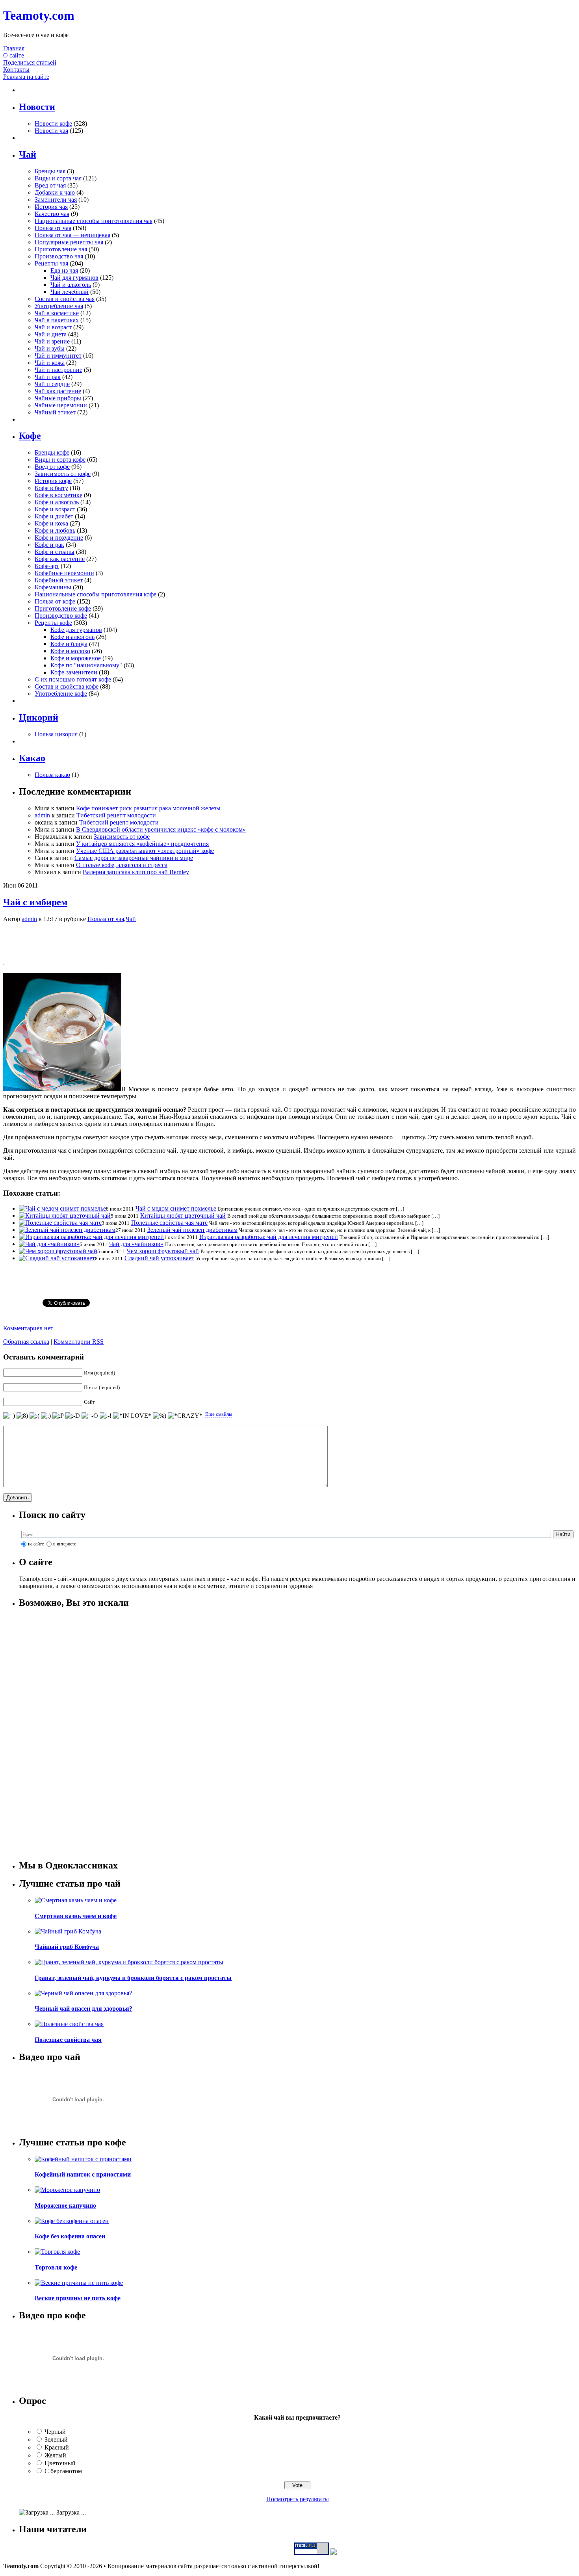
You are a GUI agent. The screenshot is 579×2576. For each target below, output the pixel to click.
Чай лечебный (70, 292)
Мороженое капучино (65, 2205)
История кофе (53, 481)
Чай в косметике (57, 313)
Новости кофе (53, 124)
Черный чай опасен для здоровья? (84, 2009)
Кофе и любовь (55, 530)
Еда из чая (64, 270)
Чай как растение (58, 391)
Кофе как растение (60, 559)
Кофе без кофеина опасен (70, 2236)
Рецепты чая (51, 263)
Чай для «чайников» (136, 1244)
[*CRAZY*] (185, 1416)
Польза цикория (56, 734)
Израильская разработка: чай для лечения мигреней (269, 1237)
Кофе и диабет (54, 516)
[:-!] (106, 1416)
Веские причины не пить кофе (78, 2298)
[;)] (46, 1416)
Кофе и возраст (55, 509)
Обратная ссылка (26, 1342)
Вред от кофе (52, 467)
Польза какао (52, 775)
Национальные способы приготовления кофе (96, 594)
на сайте (36, 1544)
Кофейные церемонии (64, 573)
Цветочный (60, 2463)
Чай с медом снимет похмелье (176, 1208)
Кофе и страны (55, 552)
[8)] (22, 1416)
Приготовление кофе (63, 608)
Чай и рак (48, 377)
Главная (14, 48)
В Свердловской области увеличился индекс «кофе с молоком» (161, 829)
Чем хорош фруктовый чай (163, 1251)
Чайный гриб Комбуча (67, 1947)
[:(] (34, 1416)
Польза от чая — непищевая (72, 235)
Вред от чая (50, 185)
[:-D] (73, 1416)
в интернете (65, 1544)
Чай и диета (51, 334)
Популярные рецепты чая (69, 242)
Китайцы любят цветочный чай (183, 1216)
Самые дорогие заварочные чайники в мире (134, 858)
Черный (55, 2432)
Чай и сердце (52, 384)
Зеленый (56, 2439)
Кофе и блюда (69, 644)
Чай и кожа (50, 363)
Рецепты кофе (53, 623)
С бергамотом (63, 2471)
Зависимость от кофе (63, 474)
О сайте (14, 55)
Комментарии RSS (79, 1342)
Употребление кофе (61, 694)
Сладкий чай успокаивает (159, 1258)
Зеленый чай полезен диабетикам (192, 1230)
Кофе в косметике (58, 495)
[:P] (58, 1416)
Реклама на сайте (26, 77)
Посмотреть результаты (298, 2499)
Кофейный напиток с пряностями (83, 2174)
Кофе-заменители (74, 672)
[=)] (9, 1416)
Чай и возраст (53, 327)
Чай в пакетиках (57, 320)
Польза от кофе (55, 601)
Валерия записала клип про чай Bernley (136, 872)
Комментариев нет (28, 1328)
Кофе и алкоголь (57, 502)
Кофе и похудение (59, 538)
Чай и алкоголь (71, 285)
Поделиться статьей (30, 62)
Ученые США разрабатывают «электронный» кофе (145, 851)
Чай (131, 919)
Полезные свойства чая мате (169, 1223)
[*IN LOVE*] (132, 1416)
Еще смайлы (219, 1414)
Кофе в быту (51, 488)
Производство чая (59, 256)
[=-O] (90, 1416)
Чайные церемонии (61, 405)
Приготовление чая (61, 249)
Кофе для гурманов (76, 630)
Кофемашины (53, 587)
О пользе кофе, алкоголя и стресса (122, 865)
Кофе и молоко (70, 651)
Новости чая (51, 131)
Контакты (16, 70)
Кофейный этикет (59, 580)
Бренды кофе (52, 452)
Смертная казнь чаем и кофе (76, 1916)
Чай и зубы (50, 348)
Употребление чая (59, 306)
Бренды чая (50, 171)
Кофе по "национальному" (86, 665)
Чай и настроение (58, 370)
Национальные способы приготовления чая (94, 221)
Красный (57, 2447)
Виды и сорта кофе (60, 460)
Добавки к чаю (55, 192)
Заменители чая (56, 200)
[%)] (160, 1416)
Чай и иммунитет (58, 356)
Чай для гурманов (74, 278)
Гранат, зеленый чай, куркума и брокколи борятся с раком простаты (133, 1978)
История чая (51, 207)
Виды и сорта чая (58, 178)
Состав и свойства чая (65, 299)
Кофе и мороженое (76, 658)
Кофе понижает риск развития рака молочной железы (148, 808)
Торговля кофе (56, 2267)
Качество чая (52, 214)
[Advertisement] (289, 941)
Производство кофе (61, 616)
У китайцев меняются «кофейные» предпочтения (142, 844)
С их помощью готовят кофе (73, 679)
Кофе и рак (49, 545)
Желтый (55, 2455)
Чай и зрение (52, 341)
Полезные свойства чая (68, 2040)
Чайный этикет (55, 412)
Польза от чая (53, 228)
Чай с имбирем (35, 902)
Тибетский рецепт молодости (116, 815)
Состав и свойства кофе (67, 686)
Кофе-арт (47, 566)
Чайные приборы (58, 398)
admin (42, 815)
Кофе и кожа (51, 523)
